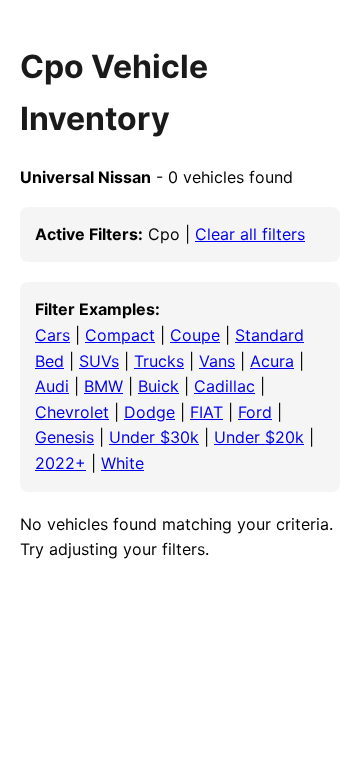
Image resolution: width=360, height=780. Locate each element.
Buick (158, 386)
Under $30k (154, 437)
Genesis (64, 437)
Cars (52, 335)
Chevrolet (72, 412)
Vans (217, 361)
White (122, 463)
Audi (52, 386)
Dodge (149, 412)
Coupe (195, 335)
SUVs (99, 361)
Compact (120, 335)
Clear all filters (250, 234)
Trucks (159, 361)
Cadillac (224, 386)
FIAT (206, 412)
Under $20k (259, 437)
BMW (103, 386)
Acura (272, 361)
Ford (255, 412)
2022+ (60, 463)
